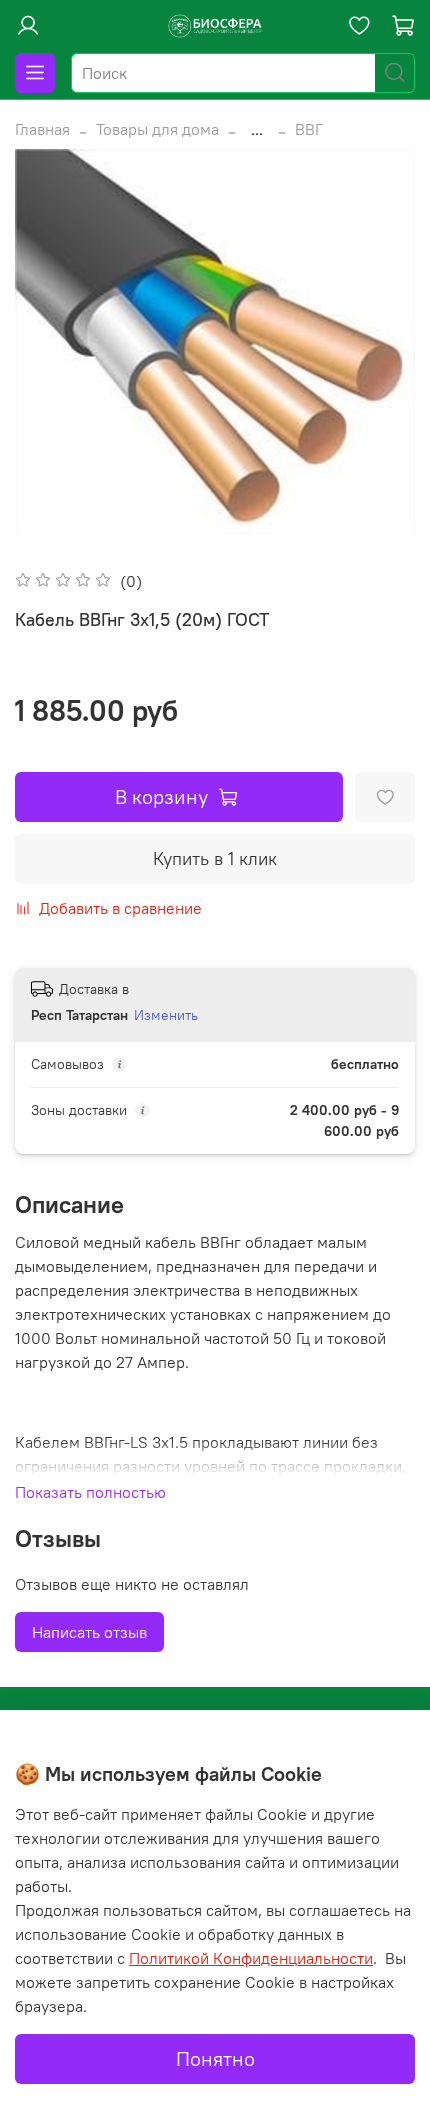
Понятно (215, 2058)
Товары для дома (157, 129)
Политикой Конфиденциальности (251, 1958)
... (257, 129)
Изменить (166, 1015)
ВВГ (309, 129)
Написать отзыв (89, 1632)
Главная (42, 129)
